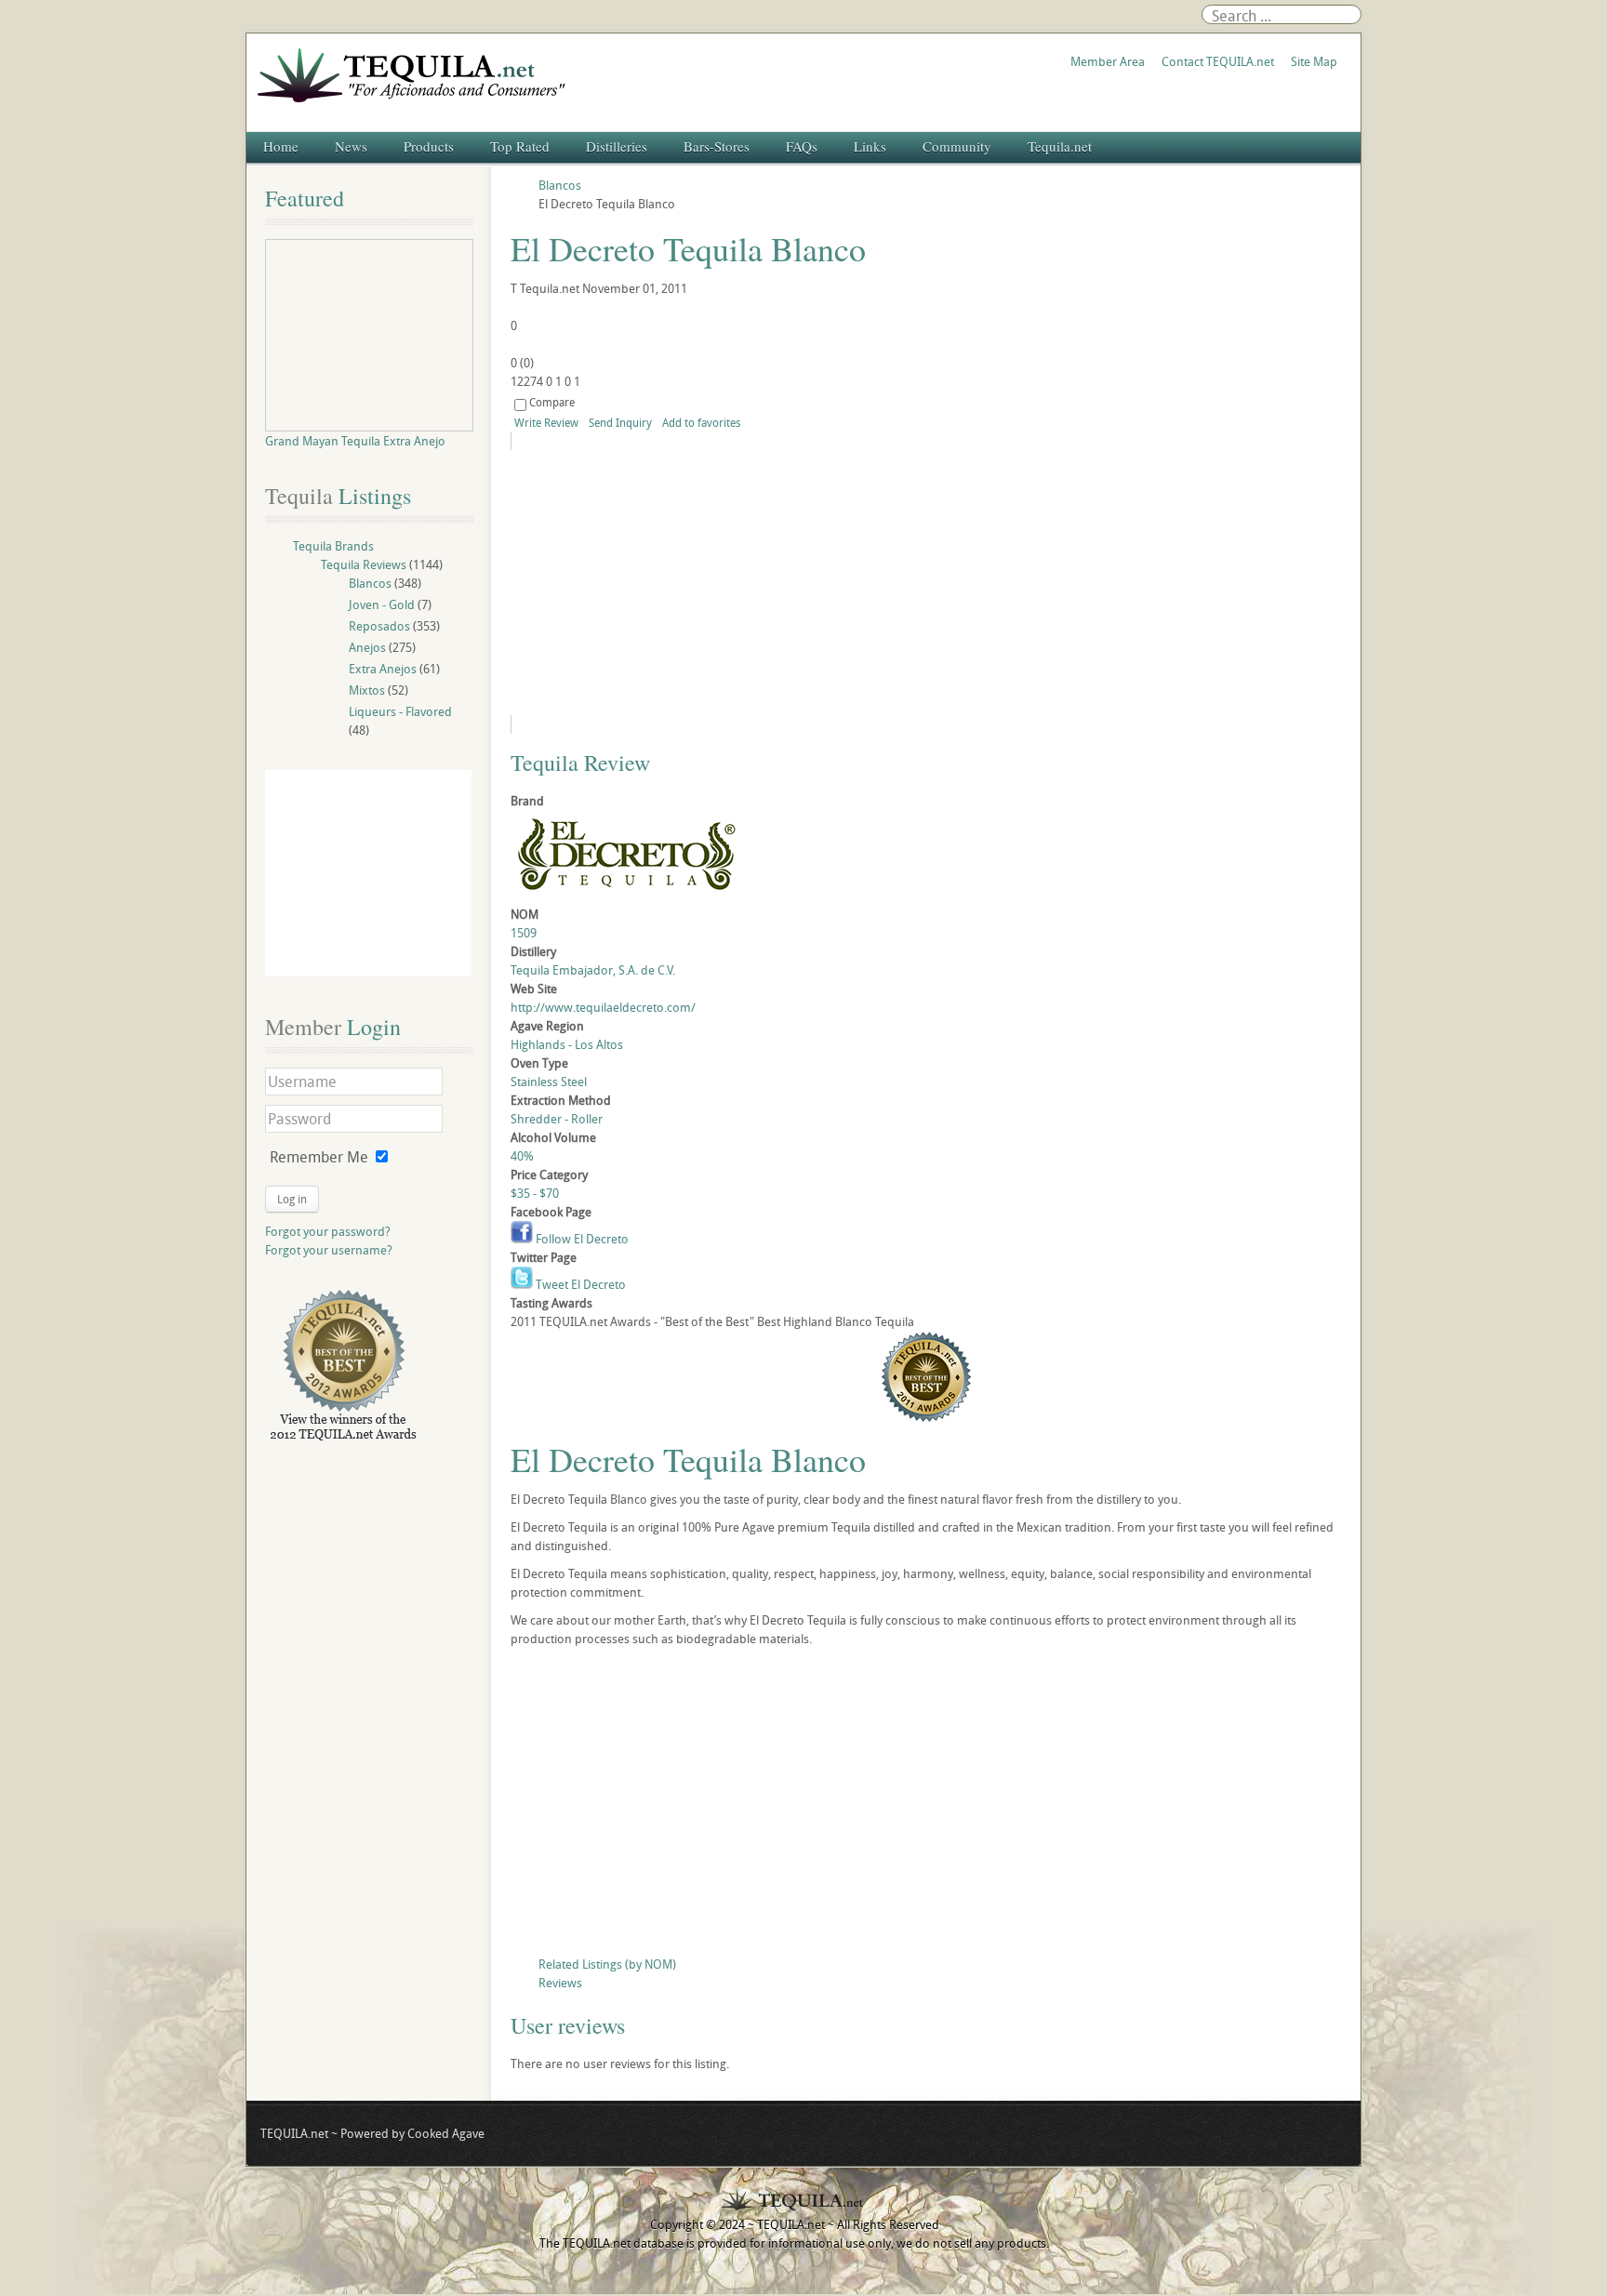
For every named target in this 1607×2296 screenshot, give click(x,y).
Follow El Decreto (581, 1239)
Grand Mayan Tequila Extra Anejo (355, 441)
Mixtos (367, 690)
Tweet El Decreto (579, 1284)
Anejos (367, 647)
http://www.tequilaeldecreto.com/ (603, 1007)
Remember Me (319, 1157)
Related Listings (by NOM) (607, 1964)
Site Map (1314, 61)
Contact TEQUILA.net (1218, 61)
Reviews (560, 1983)
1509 (524, 933)
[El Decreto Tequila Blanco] (680, 583)
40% (522, 1156)
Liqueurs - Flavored (400, 711)
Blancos (370, 583)
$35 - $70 (535, 1193)
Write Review (546, 422)
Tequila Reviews (364, 564)
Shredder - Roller (557, 1119)
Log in (292, 1199)
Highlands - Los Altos (567, 1044)
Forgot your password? (328, 1231)
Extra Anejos (383, 669)
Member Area (1108, 61)
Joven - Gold (382, 604)
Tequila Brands (333, 546)
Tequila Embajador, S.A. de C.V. (593, 970)
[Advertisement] (926, 1806)
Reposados (379, 626)
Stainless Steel (549, 1082)
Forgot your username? (329, 1250)
